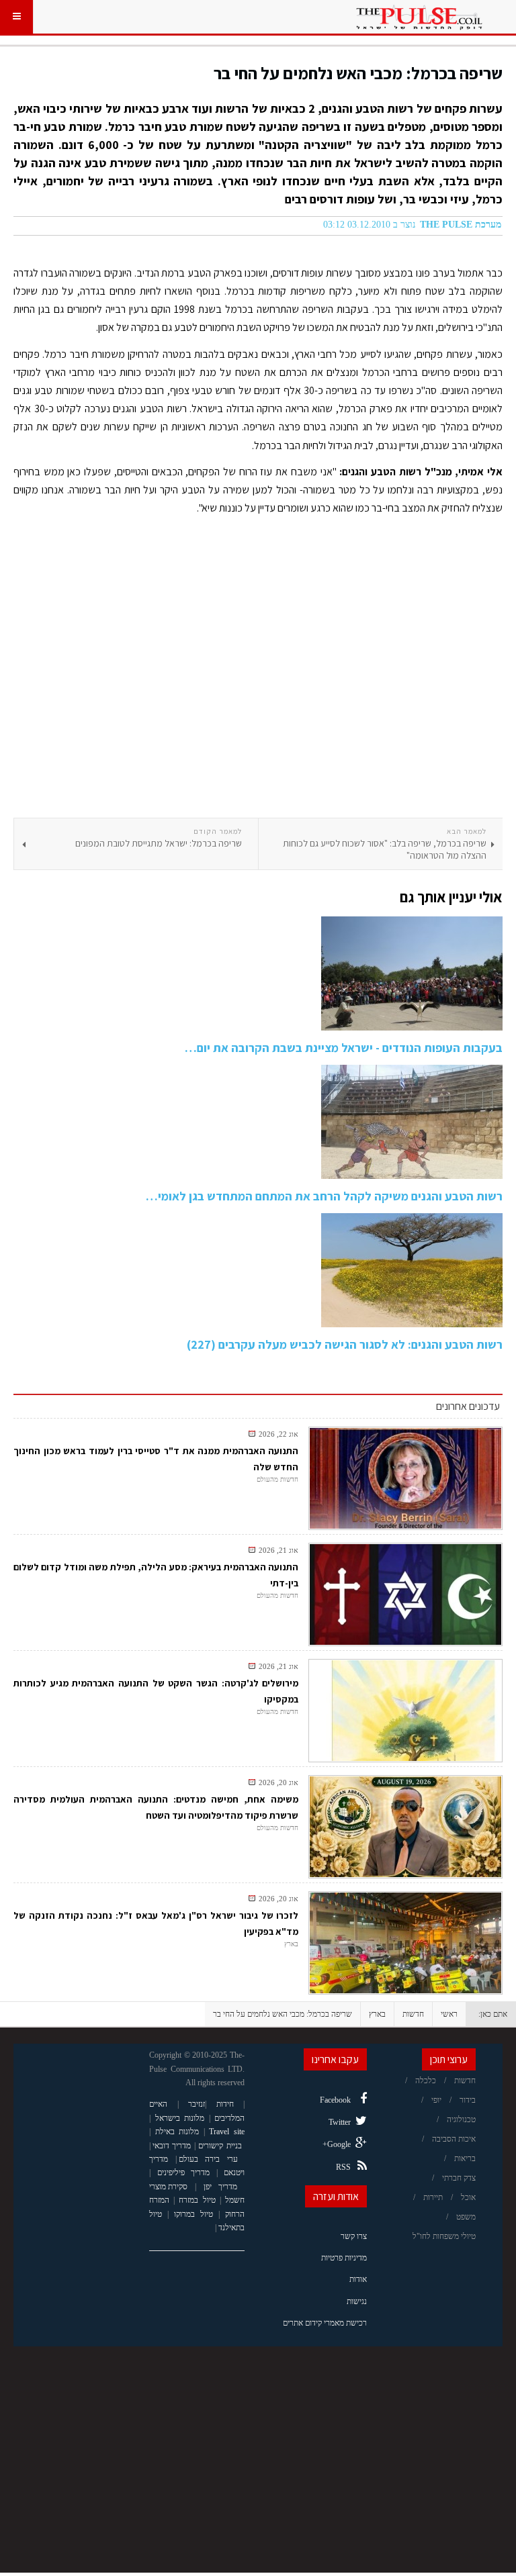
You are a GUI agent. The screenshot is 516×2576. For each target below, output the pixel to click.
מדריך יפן (221, 2187)
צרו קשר (354, 2236)
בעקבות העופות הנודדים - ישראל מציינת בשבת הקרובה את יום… (344, 1048)
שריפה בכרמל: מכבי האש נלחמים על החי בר (358, 73)
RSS (343, 2167)
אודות (358, 2279)
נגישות (357, 2301)
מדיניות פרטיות (344, 2258)
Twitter (340, 2122)
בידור (468, 2100)
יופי (436, 2100)
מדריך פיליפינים (184, 2173)
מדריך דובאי (172, 2146)
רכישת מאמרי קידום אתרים (325, 2323)
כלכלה (426, 2081)
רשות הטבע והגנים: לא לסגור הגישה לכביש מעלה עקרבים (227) (345, 1344)
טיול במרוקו (193, 2214)
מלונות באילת (177, 2132)
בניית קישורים (220, 2146)
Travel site (227, 2132)
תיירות (433, 2197)
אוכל (468, 2197)
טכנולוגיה (461, 2119)
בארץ (377, 2014)
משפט (466, 2217)
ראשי (449, 2014)
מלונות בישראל (180, 2118)
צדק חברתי (459, 2178)
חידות (225, 2104)
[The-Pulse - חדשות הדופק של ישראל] (419, 17)
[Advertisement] (258, 671)
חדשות (413, 2014)
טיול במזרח (197, 2200)
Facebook (335, 2100)
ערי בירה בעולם (208, 2159)
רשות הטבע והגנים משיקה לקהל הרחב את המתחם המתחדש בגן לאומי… (324, 1196)
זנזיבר (197, 2104)
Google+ (337, 2144)
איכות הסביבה (454, 2139)
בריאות (465, 2158)
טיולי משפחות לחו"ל (444, 2236)
